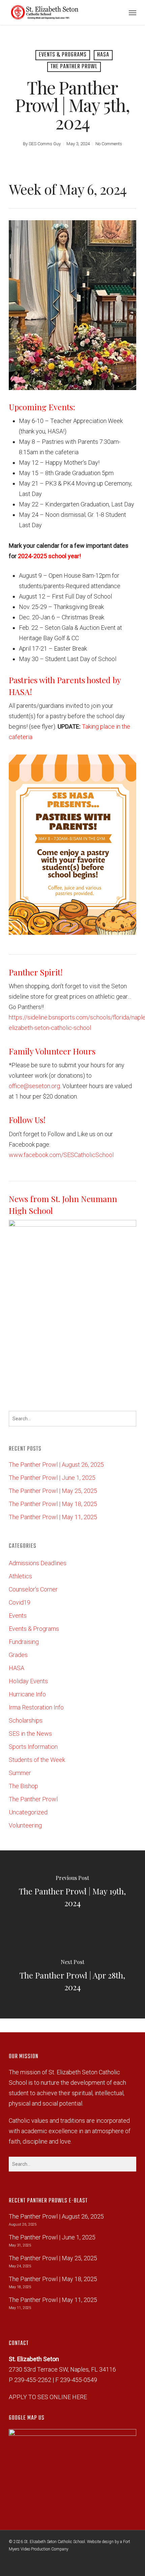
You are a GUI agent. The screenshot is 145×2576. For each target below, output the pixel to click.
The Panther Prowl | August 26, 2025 (56, 1465)
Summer (20, 1773)
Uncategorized (28, 1812)
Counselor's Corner (33, 1589)
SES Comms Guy (45, 144)
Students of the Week (37, 1760)
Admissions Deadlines (38, 1563)
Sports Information (33, 1747)
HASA (103, 55)
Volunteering (25, 1825)
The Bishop (23, 1786)
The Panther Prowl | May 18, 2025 (53, 1504)
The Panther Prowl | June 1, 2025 (52, 1478)
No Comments (109, 144)
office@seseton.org (34, 1086)
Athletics (20, 1576)
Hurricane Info (27, 1694)
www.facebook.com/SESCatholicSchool (61, 1155)
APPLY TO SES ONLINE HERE (48, 2397)
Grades (18, 1655)
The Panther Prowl (74, 67)
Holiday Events (28, 1681)
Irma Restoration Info (36, 1707)
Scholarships (26, 1720)
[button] (133, 12)
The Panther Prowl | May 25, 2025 (53, 1491)
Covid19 (20, 1602)
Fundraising (24, 1642)
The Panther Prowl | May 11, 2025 (53, 1517)
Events (18, 1616)
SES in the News (30, 1734)
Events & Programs (63, 55)
